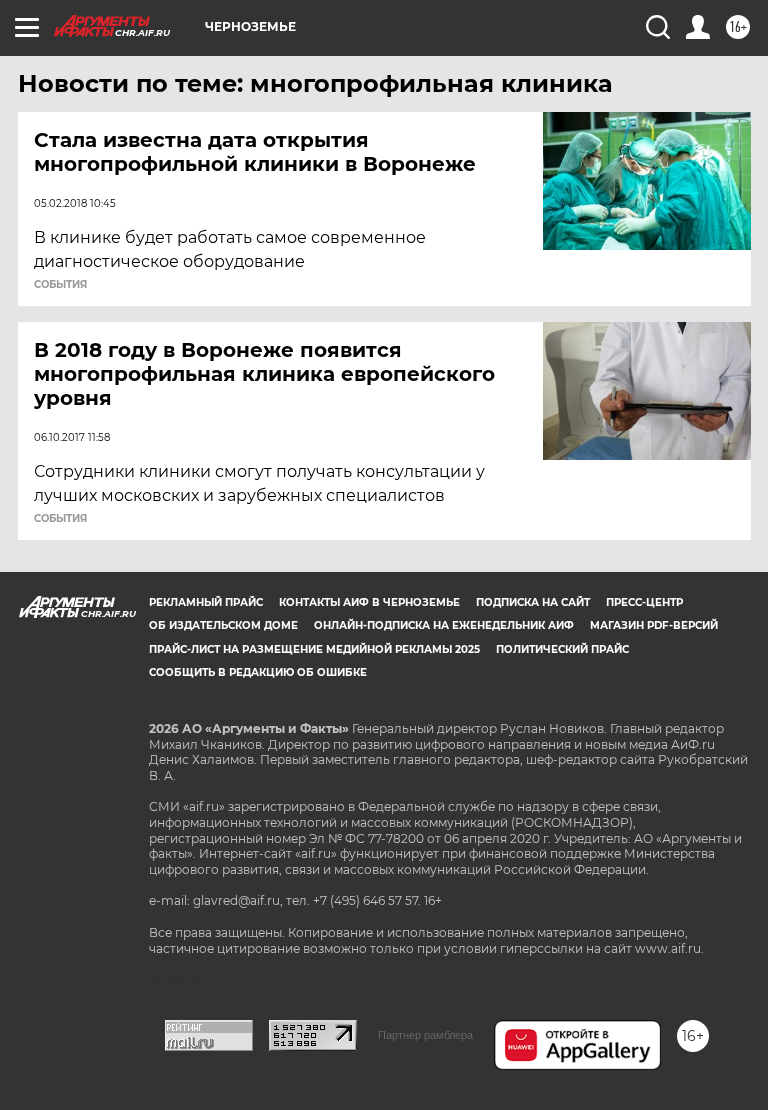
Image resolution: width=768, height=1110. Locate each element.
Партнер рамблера (425, 1035)
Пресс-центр (644, 602)
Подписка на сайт (533, 602)
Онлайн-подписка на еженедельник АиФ (444, 625)
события (60, 285)
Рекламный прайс (206, 602)
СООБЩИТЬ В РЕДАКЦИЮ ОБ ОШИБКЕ (258, 672)
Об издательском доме (223, 625)
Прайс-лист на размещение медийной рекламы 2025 (314, 649)
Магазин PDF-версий (654, 625)
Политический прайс (562, 649)
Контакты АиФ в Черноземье (369, 602)
